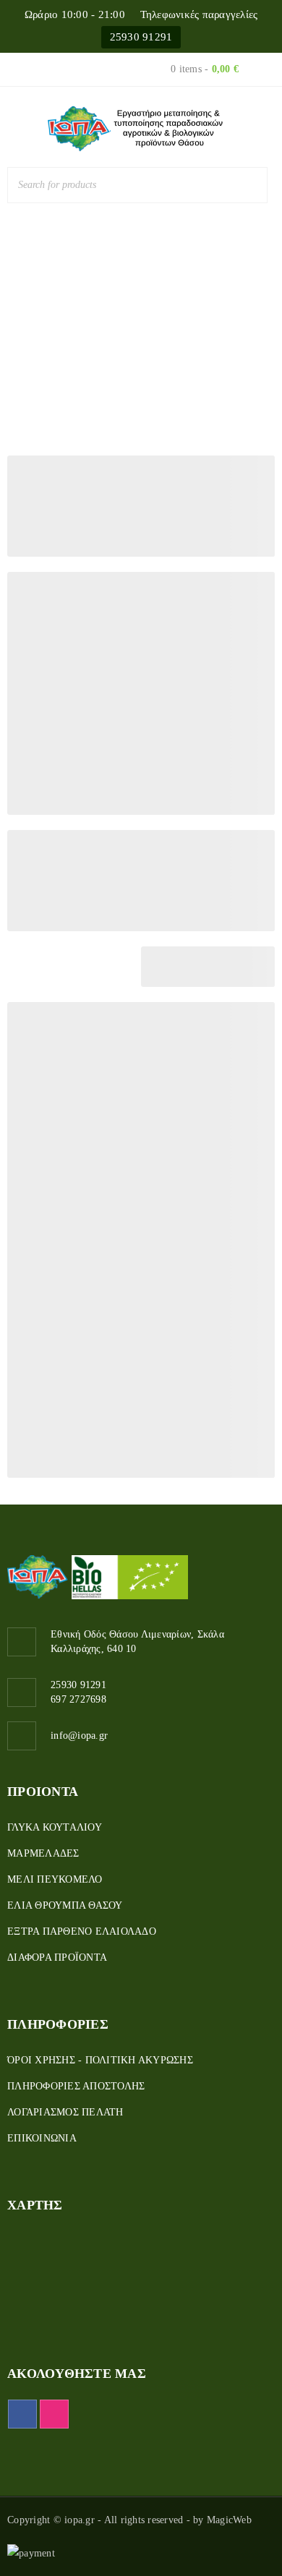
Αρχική (106, 322)
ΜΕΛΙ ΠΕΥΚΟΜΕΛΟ (55, 1879)
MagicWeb (229, 2520)
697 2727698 (78, 1699)
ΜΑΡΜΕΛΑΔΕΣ (43, 1853)
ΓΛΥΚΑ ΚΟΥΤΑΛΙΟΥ (55, 1827)
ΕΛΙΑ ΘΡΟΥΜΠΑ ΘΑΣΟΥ (65, 1905)
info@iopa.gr (79, 1736)
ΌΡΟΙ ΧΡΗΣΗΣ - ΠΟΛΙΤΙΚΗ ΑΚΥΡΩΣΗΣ (100, 2060)
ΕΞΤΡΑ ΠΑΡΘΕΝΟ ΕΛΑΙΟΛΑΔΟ (82, 1931)
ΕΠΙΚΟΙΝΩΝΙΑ (42, 2138)
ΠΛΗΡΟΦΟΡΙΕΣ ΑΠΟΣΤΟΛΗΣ (76, 2086)
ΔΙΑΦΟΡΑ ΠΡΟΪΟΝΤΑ (57, 1957)
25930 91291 (141, 37)
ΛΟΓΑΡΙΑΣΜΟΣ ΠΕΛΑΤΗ (65, 2112)
